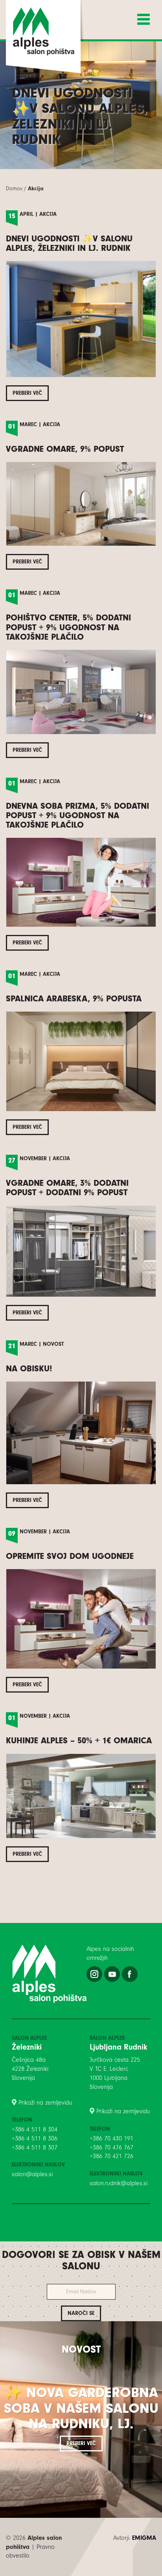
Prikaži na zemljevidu (45, 2103)
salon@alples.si (32, 2174)
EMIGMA (144, 2538)
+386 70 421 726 (111, 2156)
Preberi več (27, 393)
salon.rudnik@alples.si (119, 2183)
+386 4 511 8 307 (35, 2147)
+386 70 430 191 (111, 2138)
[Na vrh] (81, 2572)
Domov (14, 189)
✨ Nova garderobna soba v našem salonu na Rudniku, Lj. (81, 2408)
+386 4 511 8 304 (35, 2129)
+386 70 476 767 (111, 2147)
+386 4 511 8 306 (35, 2138)
